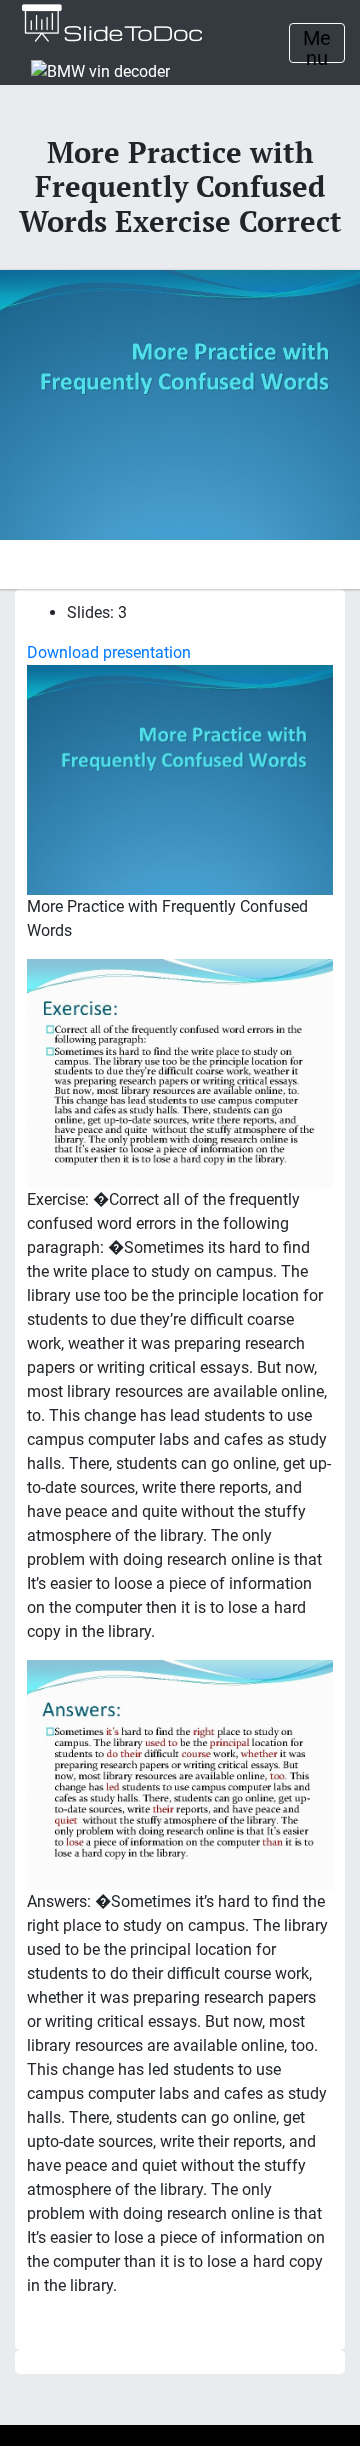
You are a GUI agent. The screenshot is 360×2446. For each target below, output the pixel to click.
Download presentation (109, 652)
